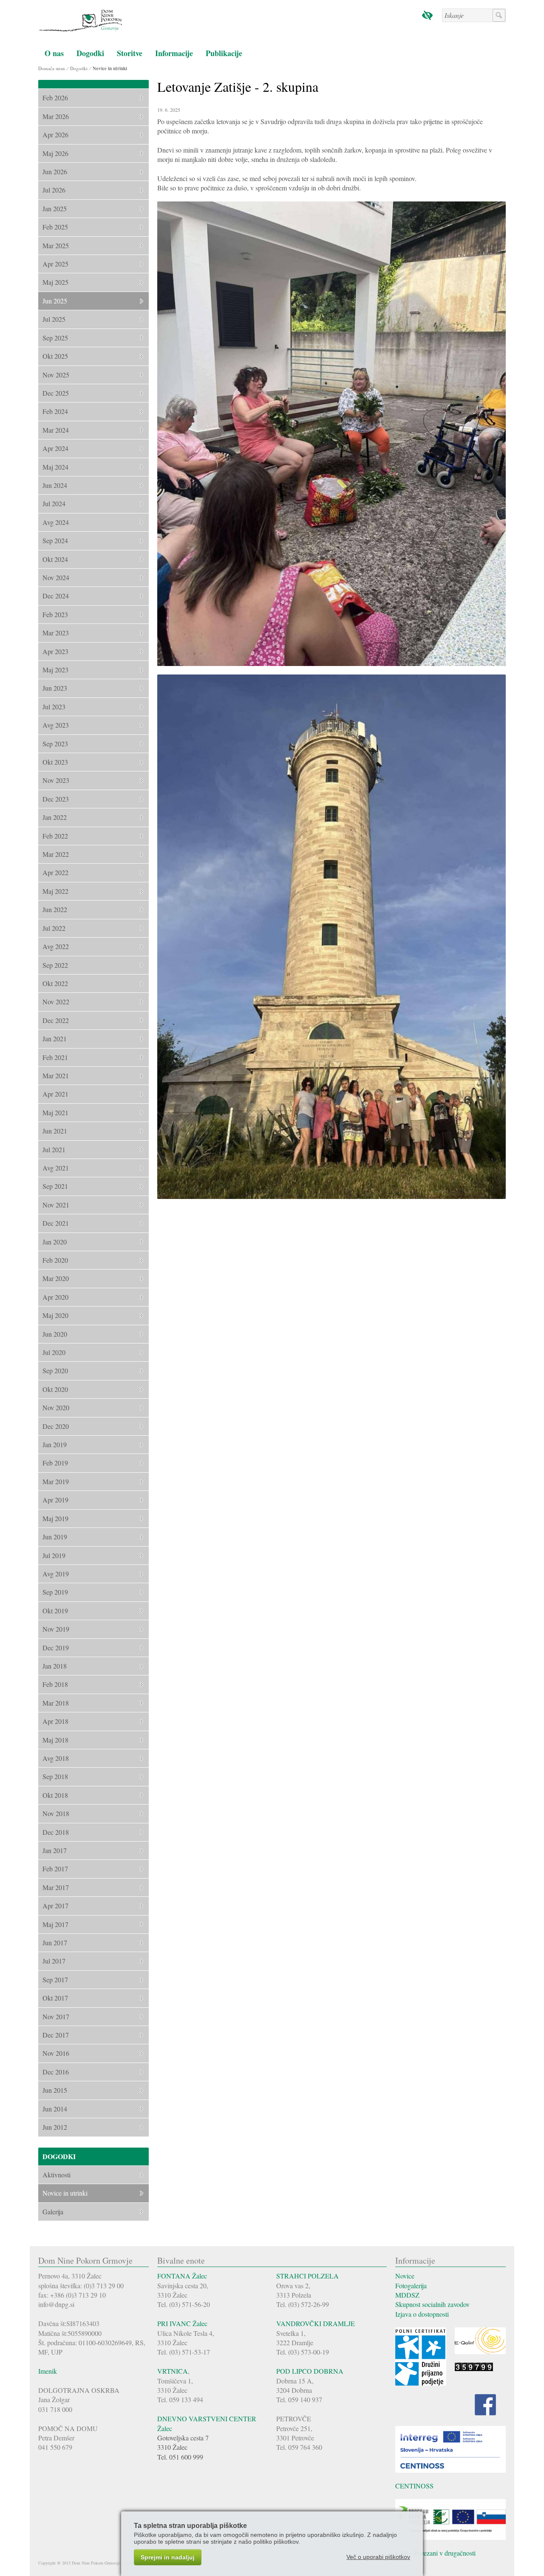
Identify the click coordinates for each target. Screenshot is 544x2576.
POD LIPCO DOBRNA (310, 2371)
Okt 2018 (55, 1795)
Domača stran (52, 68)
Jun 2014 (55, 2109)
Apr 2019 (55, 1500)
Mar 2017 (56, 1887)
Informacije (174, 53)
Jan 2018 (55, 1666)
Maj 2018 (55, 1740)
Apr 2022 (55, 872)
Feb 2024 (55, 411)
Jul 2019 (54, 1555)
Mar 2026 (56, 116)
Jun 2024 (55, 485)
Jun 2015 (55, 2090)
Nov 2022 (56, 1002)
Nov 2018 (56, 1813)
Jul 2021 (54, 1149)
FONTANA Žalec (182, 2276)
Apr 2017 (55, 1906)
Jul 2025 (54, 319)
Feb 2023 (55, 614)
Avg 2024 (56, 522)
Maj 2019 (55, 1518)
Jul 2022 (54, 928)
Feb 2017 (55, 1869)
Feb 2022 (55, 836)
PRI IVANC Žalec (182, 2323)
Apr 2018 (55, 1721)
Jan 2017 (55, 1850)
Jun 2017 (55, 1943)
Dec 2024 (56, 596)
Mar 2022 (56, 854)
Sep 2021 (55, 1186)
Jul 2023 (54, 707)
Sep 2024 (55, 540)
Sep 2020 (55, 1370)
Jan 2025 (55, 208)
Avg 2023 (56, 725)
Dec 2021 (56, 1223)
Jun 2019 (55, 1537)
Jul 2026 (54, 190)
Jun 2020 (55, 1334)
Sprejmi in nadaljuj (168, 2557)
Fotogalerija (411, 2286)
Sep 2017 (55, 1979)
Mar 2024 (56, 430)
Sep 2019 (55, 1592)
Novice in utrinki (110, 68)
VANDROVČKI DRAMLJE (316, 2323)
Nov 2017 (56, 2016)
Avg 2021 (56, 1168)
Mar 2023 (56, 633)
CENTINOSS (414, 2486)
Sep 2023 (55, 744)
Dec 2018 (56, 1832)
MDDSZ (407, 2295)
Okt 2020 (55, 1389)
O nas (54, 53)
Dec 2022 (56, 1020)
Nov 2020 (56, 1407)
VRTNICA (173, 2371)
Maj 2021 (55, 1112)
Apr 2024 (55, 448)
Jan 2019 (55, 1444)
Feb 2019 (55, 1463)
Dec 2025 (56, 393)
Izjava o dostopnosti (422, 2314)
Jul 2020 (54, 1352)
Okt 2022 (55, 983)
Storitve (130, 53)
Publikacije (224, 53)
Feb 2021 (55, 1057)
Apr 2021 (55, 1094)
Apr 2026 (55, 135)
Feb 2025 (55, 227)
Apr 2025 (55, 264)
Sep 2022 (55, 965)
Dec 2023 (56, 799)
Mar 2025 (56, 245)
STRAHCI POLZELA (307, 2276)
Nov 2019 (56, 1629)
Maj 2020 (55, 1315)
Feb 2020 (55, 1260)
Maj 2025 (55, 282)
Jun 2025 (55, 301)
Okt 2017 (55, 1998)
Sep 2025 (55, 338)
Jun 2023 (55, 688)
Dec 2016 (56, 2072)
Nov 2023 (56, 780)
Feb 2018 (55, 1684)
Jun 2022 (55, 909)
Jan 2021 (55, 1039)
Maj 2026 (55, 153)
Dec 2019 (56, 1648)
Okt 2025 (55, 356)
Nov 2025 (56, 375)
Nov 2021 (56, 1205)
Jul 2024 (54, 503)
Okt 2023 (55, 762)
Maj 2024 (55, 467)
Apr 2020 (55, 1297)
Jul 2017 (54, 1961)
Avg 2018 (56, 1758)
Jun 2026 (55, 171)
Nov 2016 (56, 2053)
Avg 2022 (56, 946)
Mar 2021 (56, 1075)
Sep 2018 (55, 1776)
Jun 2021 (55, 1131)
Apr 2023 (55, 651)
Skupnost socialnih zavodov (432, 2304)
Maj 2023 (55, 670)
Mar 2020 (56, 1278)
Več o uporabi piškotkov (378, 2557)
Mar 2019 (56, 1481)
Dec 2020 (56, 1426)
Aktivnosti (57, 2175)
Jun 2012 (55, 2127)
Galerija (53, 2212)
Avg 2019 (56, 1574)
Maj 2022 (55, 891)
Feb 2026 (55, 98)
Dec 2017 (56, 2035)
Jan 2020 (55, 1242)
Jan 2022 (55, 817)
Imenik (48, 2371)
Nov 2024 (56, 577)
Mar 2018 (56, 1703)
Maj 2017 (55, 1924)
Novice (405, 2276)
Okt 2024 (55, 559)
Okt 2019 (55, 1611)
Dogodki (90, 53)
